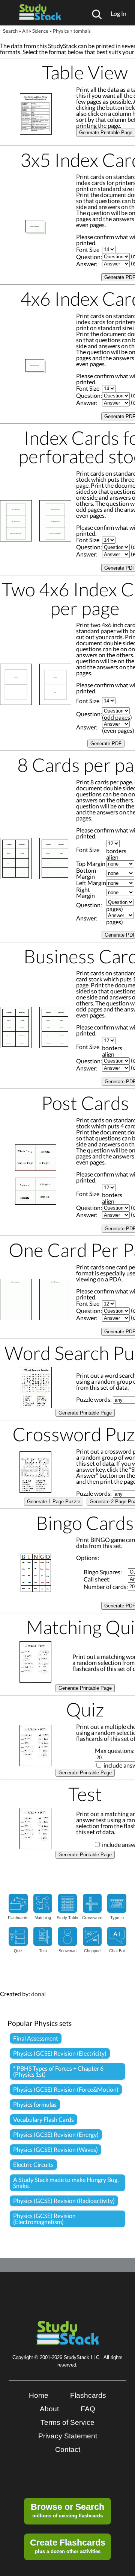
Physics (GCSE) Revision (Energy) (56, 2134)
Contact (68, 2449)
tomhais (82, 31)
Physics (61, 31)
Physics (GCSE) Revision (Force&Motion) (66, 2089)
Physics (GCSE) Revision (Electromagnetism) (44, 2219)
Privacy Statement (68, 2436)
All (25, 31)
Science (40, 31)
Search (10, 31)
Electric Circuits (33, 2164)
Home (39, 2395)
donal (38, 1994)
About (49, 2409)
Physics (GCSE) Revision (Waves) (55, 2149)
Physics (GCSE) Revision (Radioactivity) (64, 2201)
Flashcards (88, 2395)
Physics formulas (35, 2104)
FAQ (88, 2409)
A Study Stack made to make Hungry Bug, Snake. (66, 2183)
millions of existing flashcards (67, 2510)
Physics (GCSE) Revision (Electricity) (60, 2053)
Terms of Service (67, 2422)
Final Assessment (36, 2038)
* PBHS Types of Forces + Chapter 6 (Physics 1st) (58, 2071)
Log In (118, 13)
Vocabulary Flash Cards (43, 2119)
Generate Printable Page (85, 1413)
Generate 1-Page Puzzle (54, 1502)
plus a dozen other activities (68, 2546)
